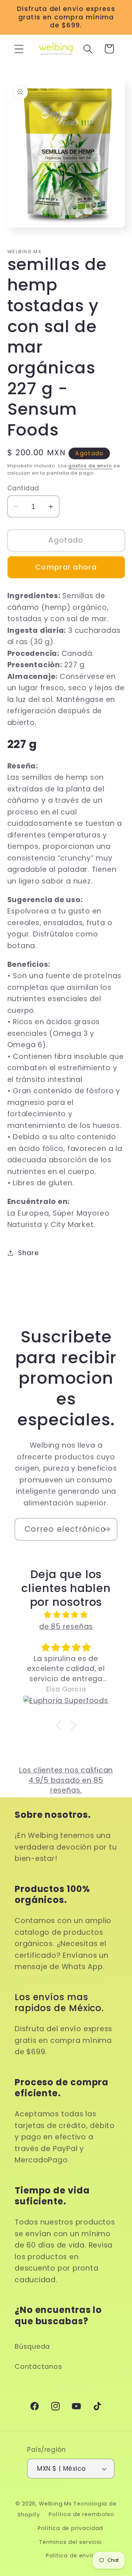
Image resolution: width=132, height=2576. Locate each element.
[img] (66, 1615)
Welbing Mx (55, 2504)
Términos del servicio (70, 2542)
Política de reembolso (81, 2514)
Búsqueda (32, 2346)
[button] (19, 49)
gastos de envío (90, 466)
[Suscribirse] (107, 1529)
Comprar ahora (66, 567)
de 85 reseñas (66, 1627)
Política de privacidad (70, 2528)
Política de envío (71, 2556)
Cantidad (23, 488)
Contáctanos (38, 2366)
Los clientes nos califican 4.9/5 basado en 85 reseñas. (66, 1780)
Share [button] (28, 1253)
